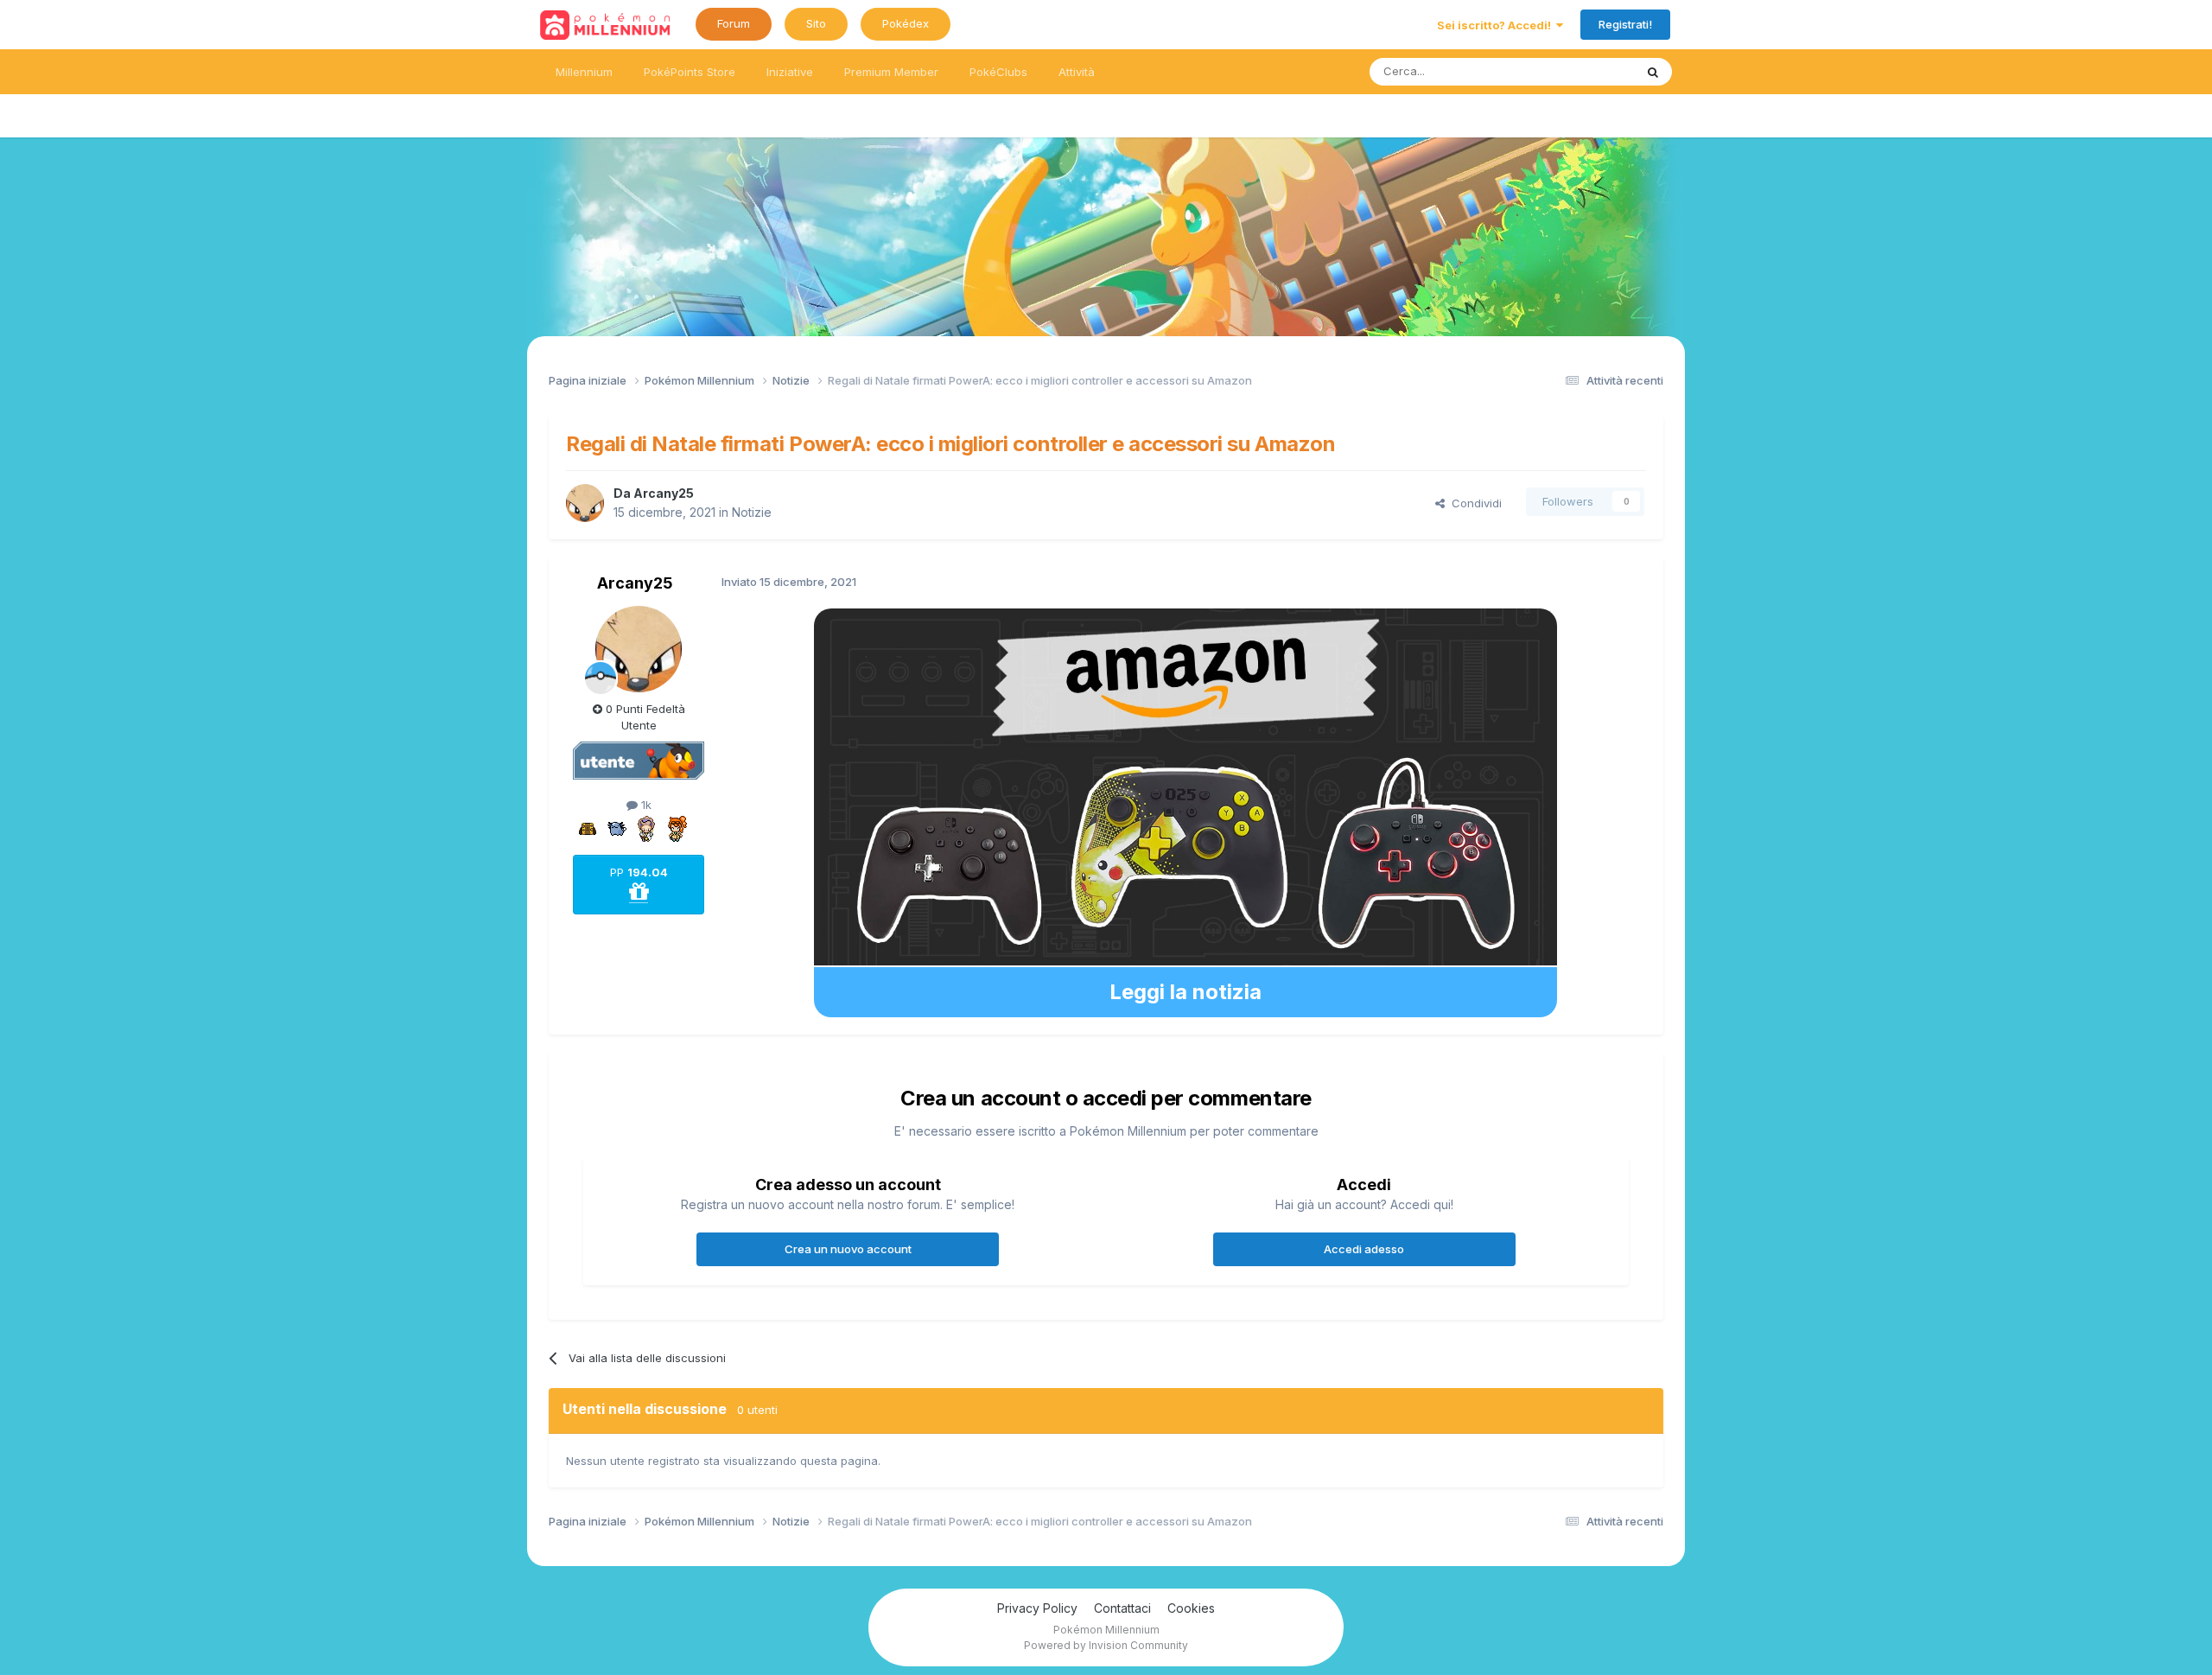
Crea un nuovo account (848, 1249)
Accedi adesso (1364, 1249)
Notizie (752, 512)
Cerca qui (1586, 71)
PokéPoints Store (690, 72)
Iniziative (790, 72)
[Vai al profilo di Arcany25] (585, 503)
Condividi (1473, 503)
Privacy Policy (1037, 1608)
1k (645, 805)
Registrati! (1625, 24)
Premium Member (891, 72)
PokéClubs (998, 72)
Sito (816, 23)
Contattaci (1122, 1608)
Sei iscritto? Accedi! (1497, 25)
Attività (1077, 72)
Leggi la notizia (1185, 992)
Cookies (1191, 1608)
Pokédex (906, 23)
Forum (734, 23)
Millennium (584, 72)
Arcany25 (664, 493)
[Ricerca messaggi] (1653, 72)
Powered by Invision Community (1106, 1645)
